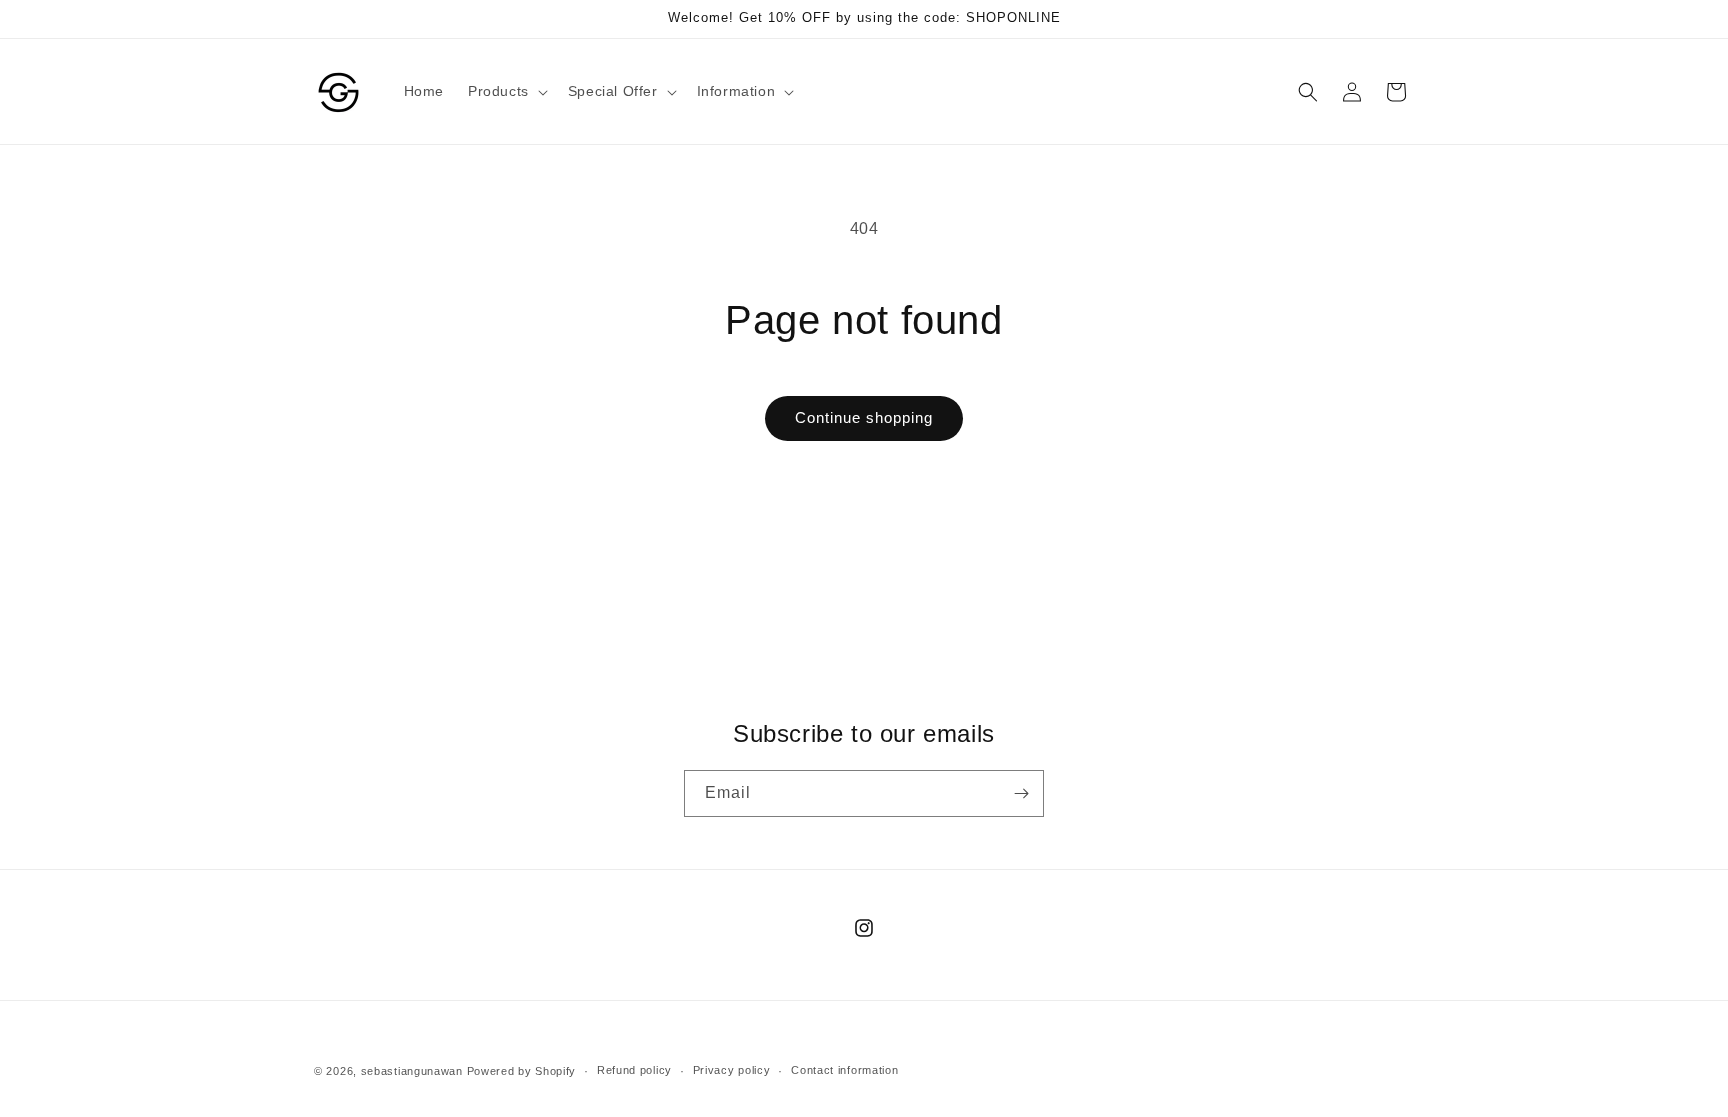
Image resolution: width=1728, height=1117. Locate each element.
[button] (506, 91)
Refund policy (634, 1070)
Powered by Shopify (522, 1071)
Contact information (844, 1070)
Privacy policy (732, 1070)
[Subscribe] (1021, 793)
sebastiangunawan (412, 1071)
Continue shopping (864, 417)
